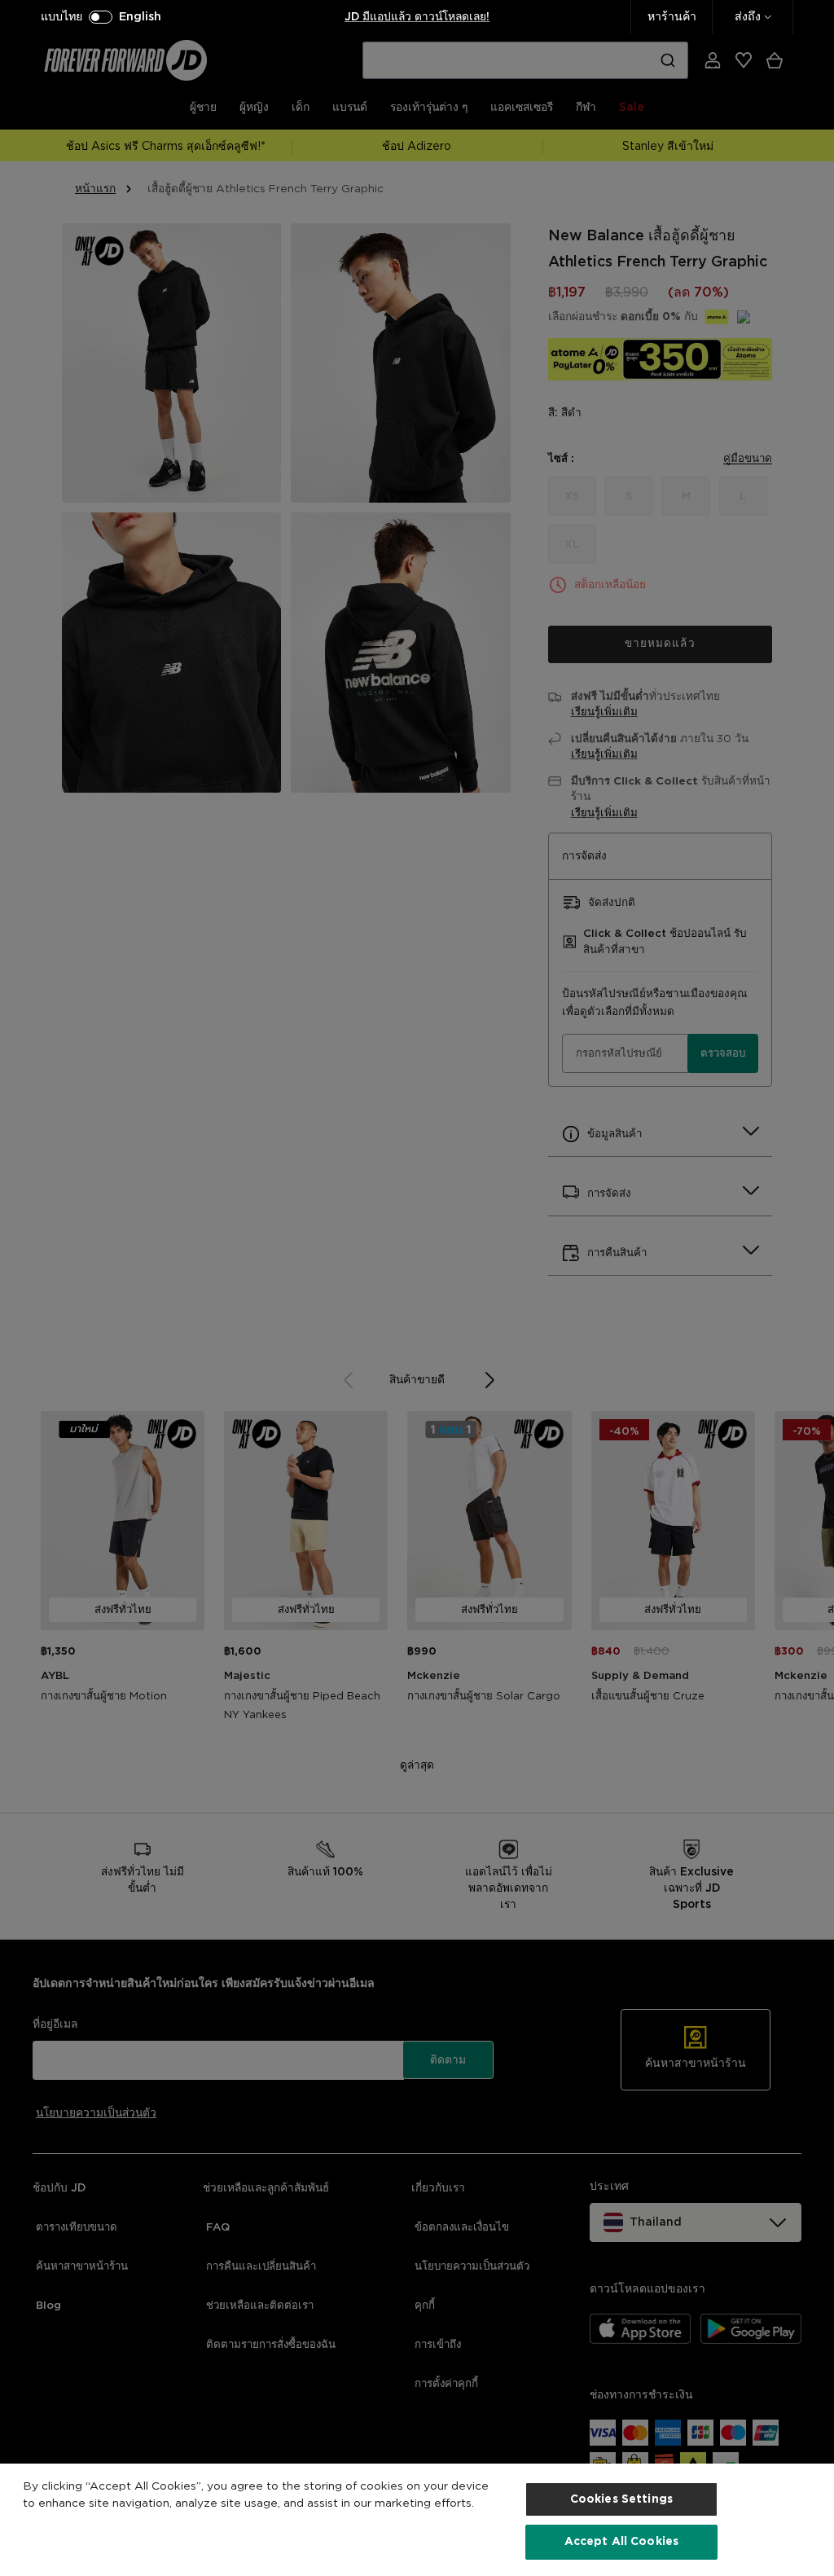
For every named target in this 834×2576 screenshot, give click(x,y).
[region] (417, 2520)
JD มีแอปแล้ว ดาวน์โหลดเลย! (417, 17)
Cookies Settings (621, 2499)
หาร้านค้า (672, 17)
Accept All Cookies (622, 2542)
